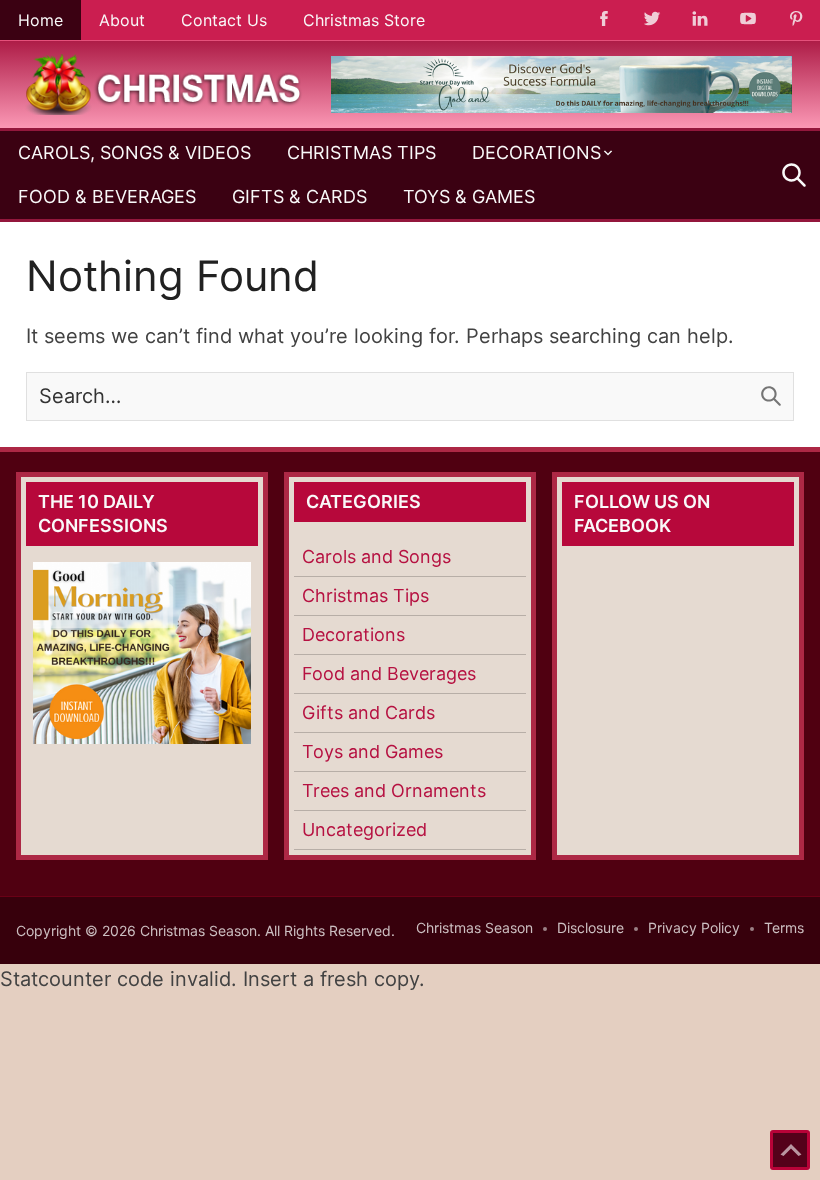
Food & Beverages (107, 196)
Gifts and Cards (368, 712)
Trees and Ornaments (394, 790)
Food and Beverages (389, 673)
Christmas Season (474, 927)
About (122, 20)
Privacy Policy (694, 927)
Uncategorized (364, 829)
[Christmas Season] (164, 83)
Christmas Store (364, 20)
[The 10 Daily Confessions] (561, 107)
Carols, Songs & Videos (134, 152)
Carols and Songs (376, 556)
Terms (784, 927)
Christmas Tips (361, 152)
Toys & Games (469, 196)
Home (40, 20)
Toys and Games (372, 751)
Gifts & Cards (299, 196)
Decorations (536, 152)
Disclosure (590, 927)
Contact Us (224, 20)
